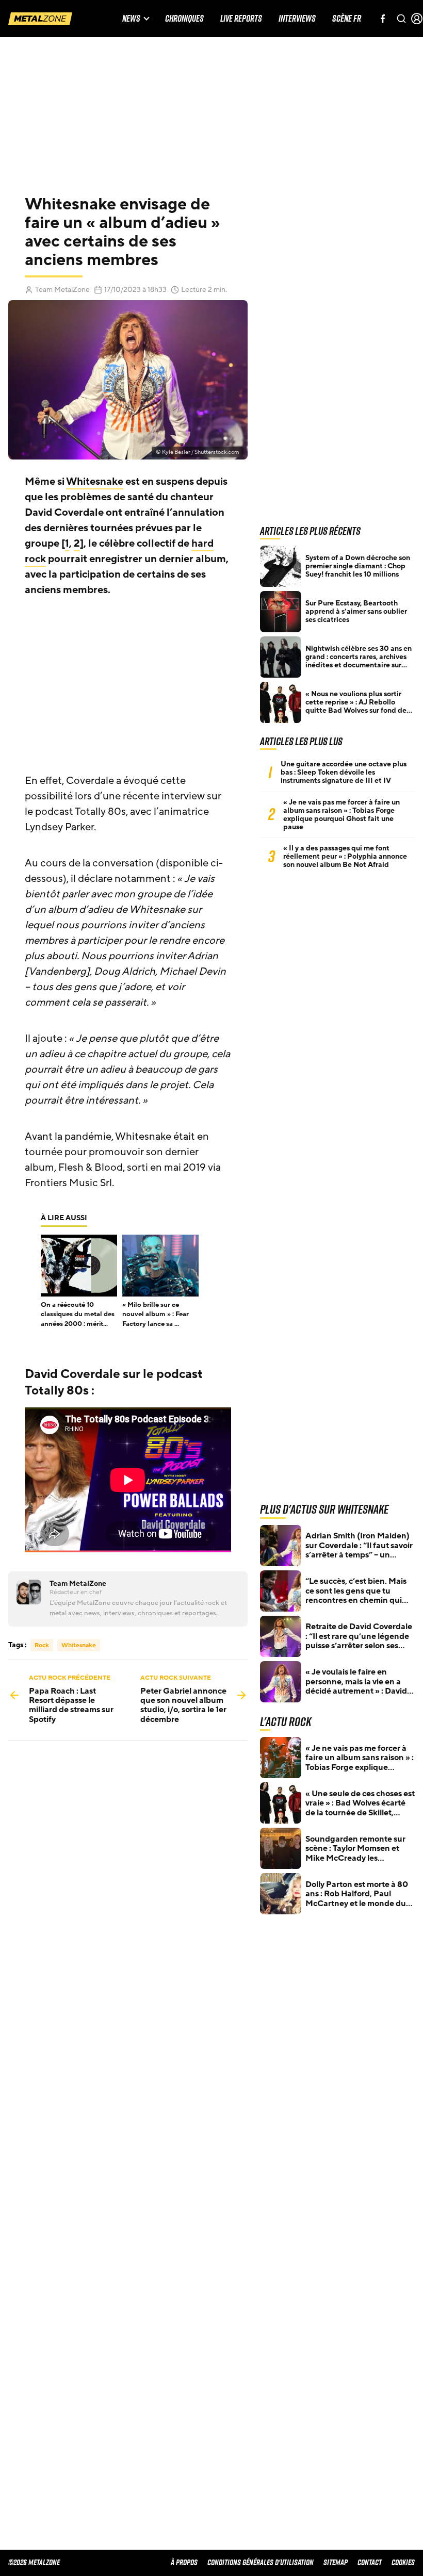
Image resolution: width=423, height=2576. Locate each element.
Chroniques (184, 19)
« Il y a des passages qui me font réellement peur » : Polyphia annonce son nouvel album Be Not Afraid (345, 857)
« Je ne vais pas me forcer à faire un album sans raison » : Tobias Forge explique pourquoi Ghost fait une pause (341, 815)
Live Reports (241, 19)
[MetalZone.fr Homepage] (40, 19)
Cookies (403, 2562)
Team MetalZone (62, 290)
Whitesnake (95, 482)
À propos (184, 2562)
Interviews (297, 19)
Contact (370, 2562)
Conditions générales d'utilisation (261, 2562)
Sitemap (336, 2562)
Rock (42, 1645)
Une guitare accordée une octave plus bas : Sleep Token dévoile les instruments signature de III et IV (344, 773)
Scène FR (347, 19)
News (131, 19)
